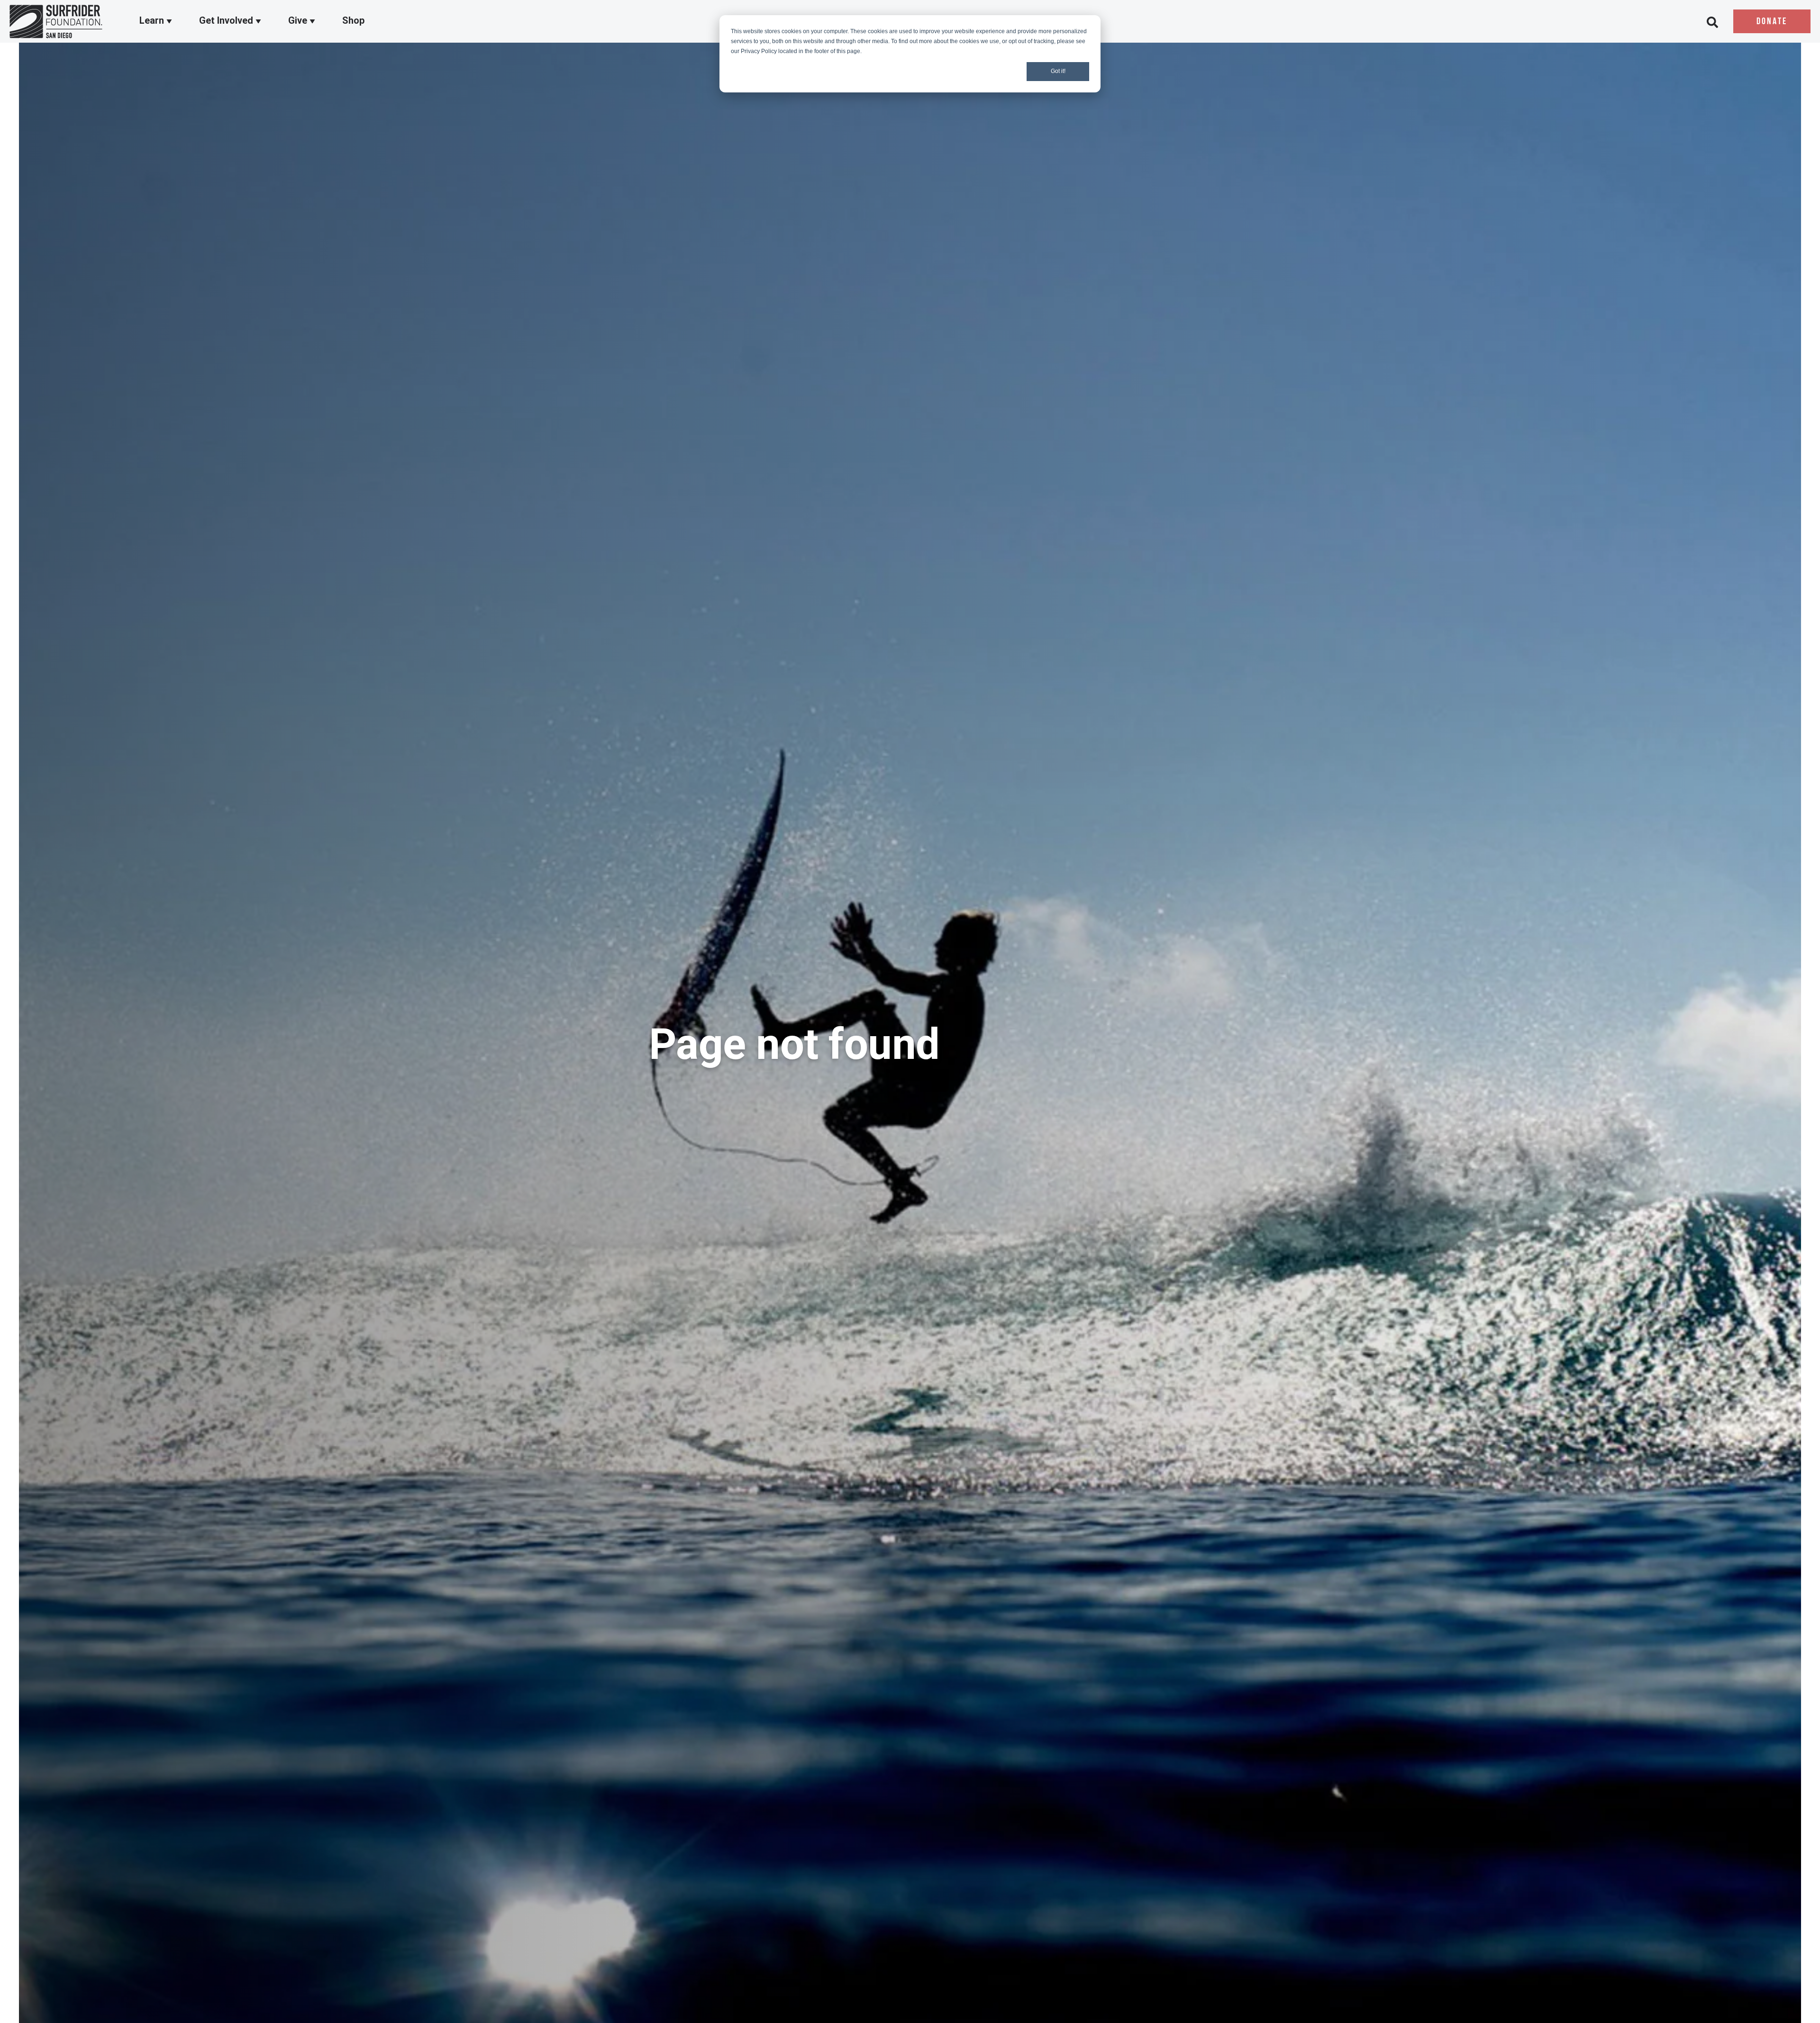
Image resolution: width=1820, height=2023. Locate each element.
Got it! (1058, 71)
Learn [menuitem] (153, 20)
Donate (1772, 22)
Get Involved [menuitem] (227, 20)
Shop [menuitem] (353, 20)
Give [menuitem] (299, 20)
